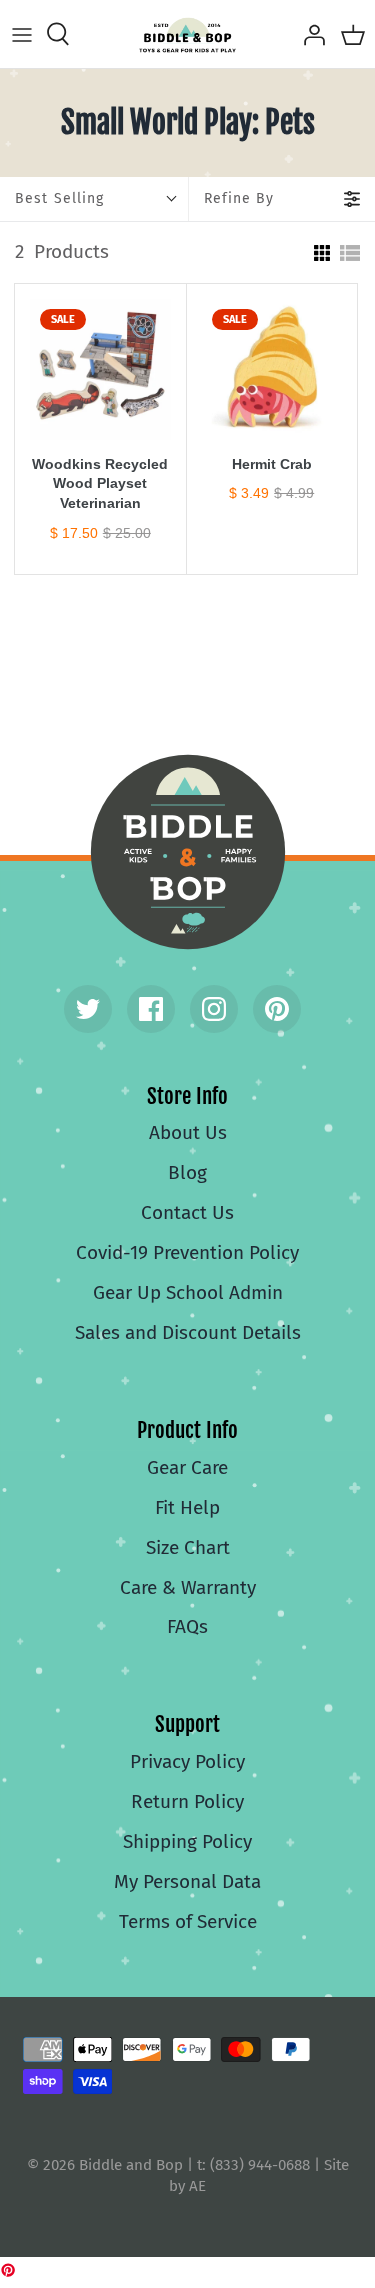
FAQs (187, 1626)
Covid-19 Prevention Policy (187, 1252)
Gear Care (187, 1467)
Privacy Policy (187, 1761)
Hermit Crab (272, 464)
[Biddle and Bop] (187, 34)
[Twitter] (88, 1009)
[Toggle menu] (22, 34)
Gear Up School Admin (188, 1292)
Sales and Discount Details (188, 1332)
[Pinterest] (277, 1009)
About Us (188, 1132)
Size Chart (188, 1547)
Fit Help (187, 1507)
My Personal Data (187, 1881)
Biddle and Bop (188, 852)
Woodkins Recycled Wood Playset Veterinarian (100, 484)
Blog (187, 1172)
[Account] (309, 34)
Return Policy (187, 1801)
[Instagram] (214, 1009)
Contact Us (187, 1212)
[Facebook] (151, 1009)
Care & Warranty (188, 1587)
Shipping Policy (187, 1841)
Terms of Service (188, 1921)
